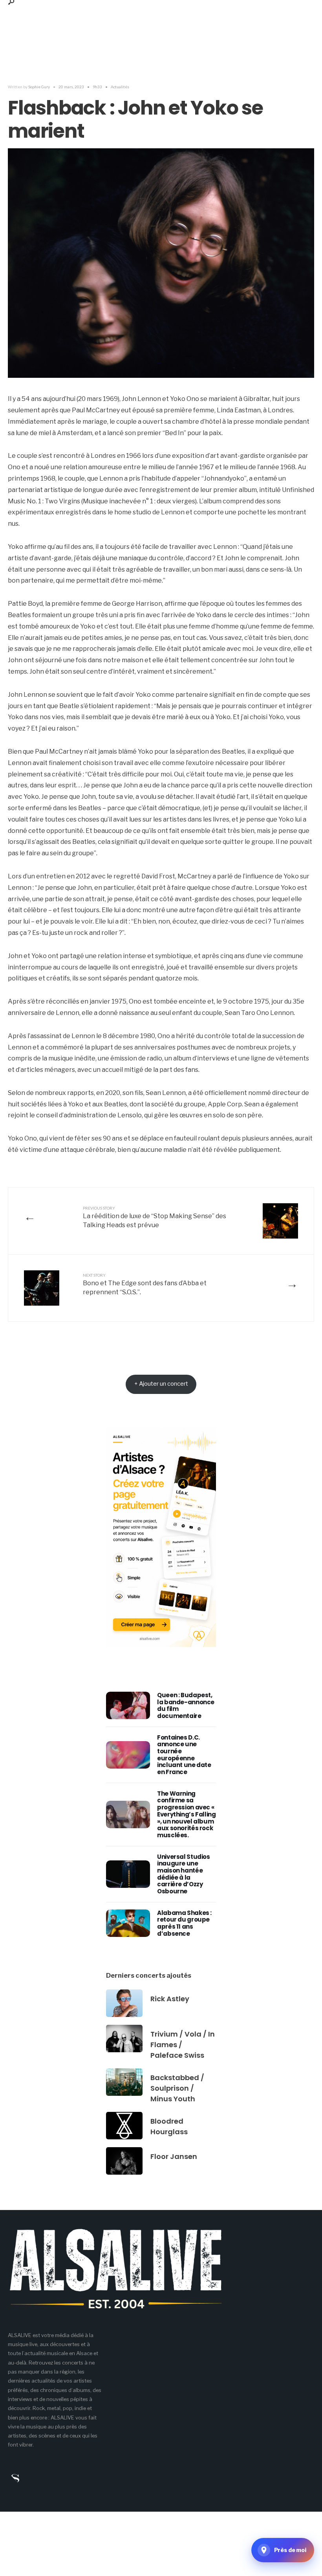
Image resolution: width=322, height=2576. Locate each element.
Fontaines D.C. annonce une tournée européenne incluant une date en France (184, 1755)
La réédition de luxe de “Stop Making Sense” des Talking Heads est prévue (155, 1217)
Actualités (120, 87)
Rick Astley (170, 1999)
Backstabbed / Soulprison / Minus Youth (177, 2088)
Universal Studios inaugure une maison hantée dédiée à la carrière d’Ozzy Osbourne (184, 1874)
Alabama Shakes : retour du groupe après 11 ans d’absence (184, 1923)
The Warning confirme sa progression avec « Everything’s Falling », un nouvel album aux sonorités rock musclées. (187, 1814)
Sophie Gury (39, 87)
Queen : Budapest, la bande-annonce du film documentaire (186, 1705)
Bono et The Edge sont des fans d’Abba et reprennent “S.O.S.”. (145, 1284)
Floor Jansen (174, 2156)
